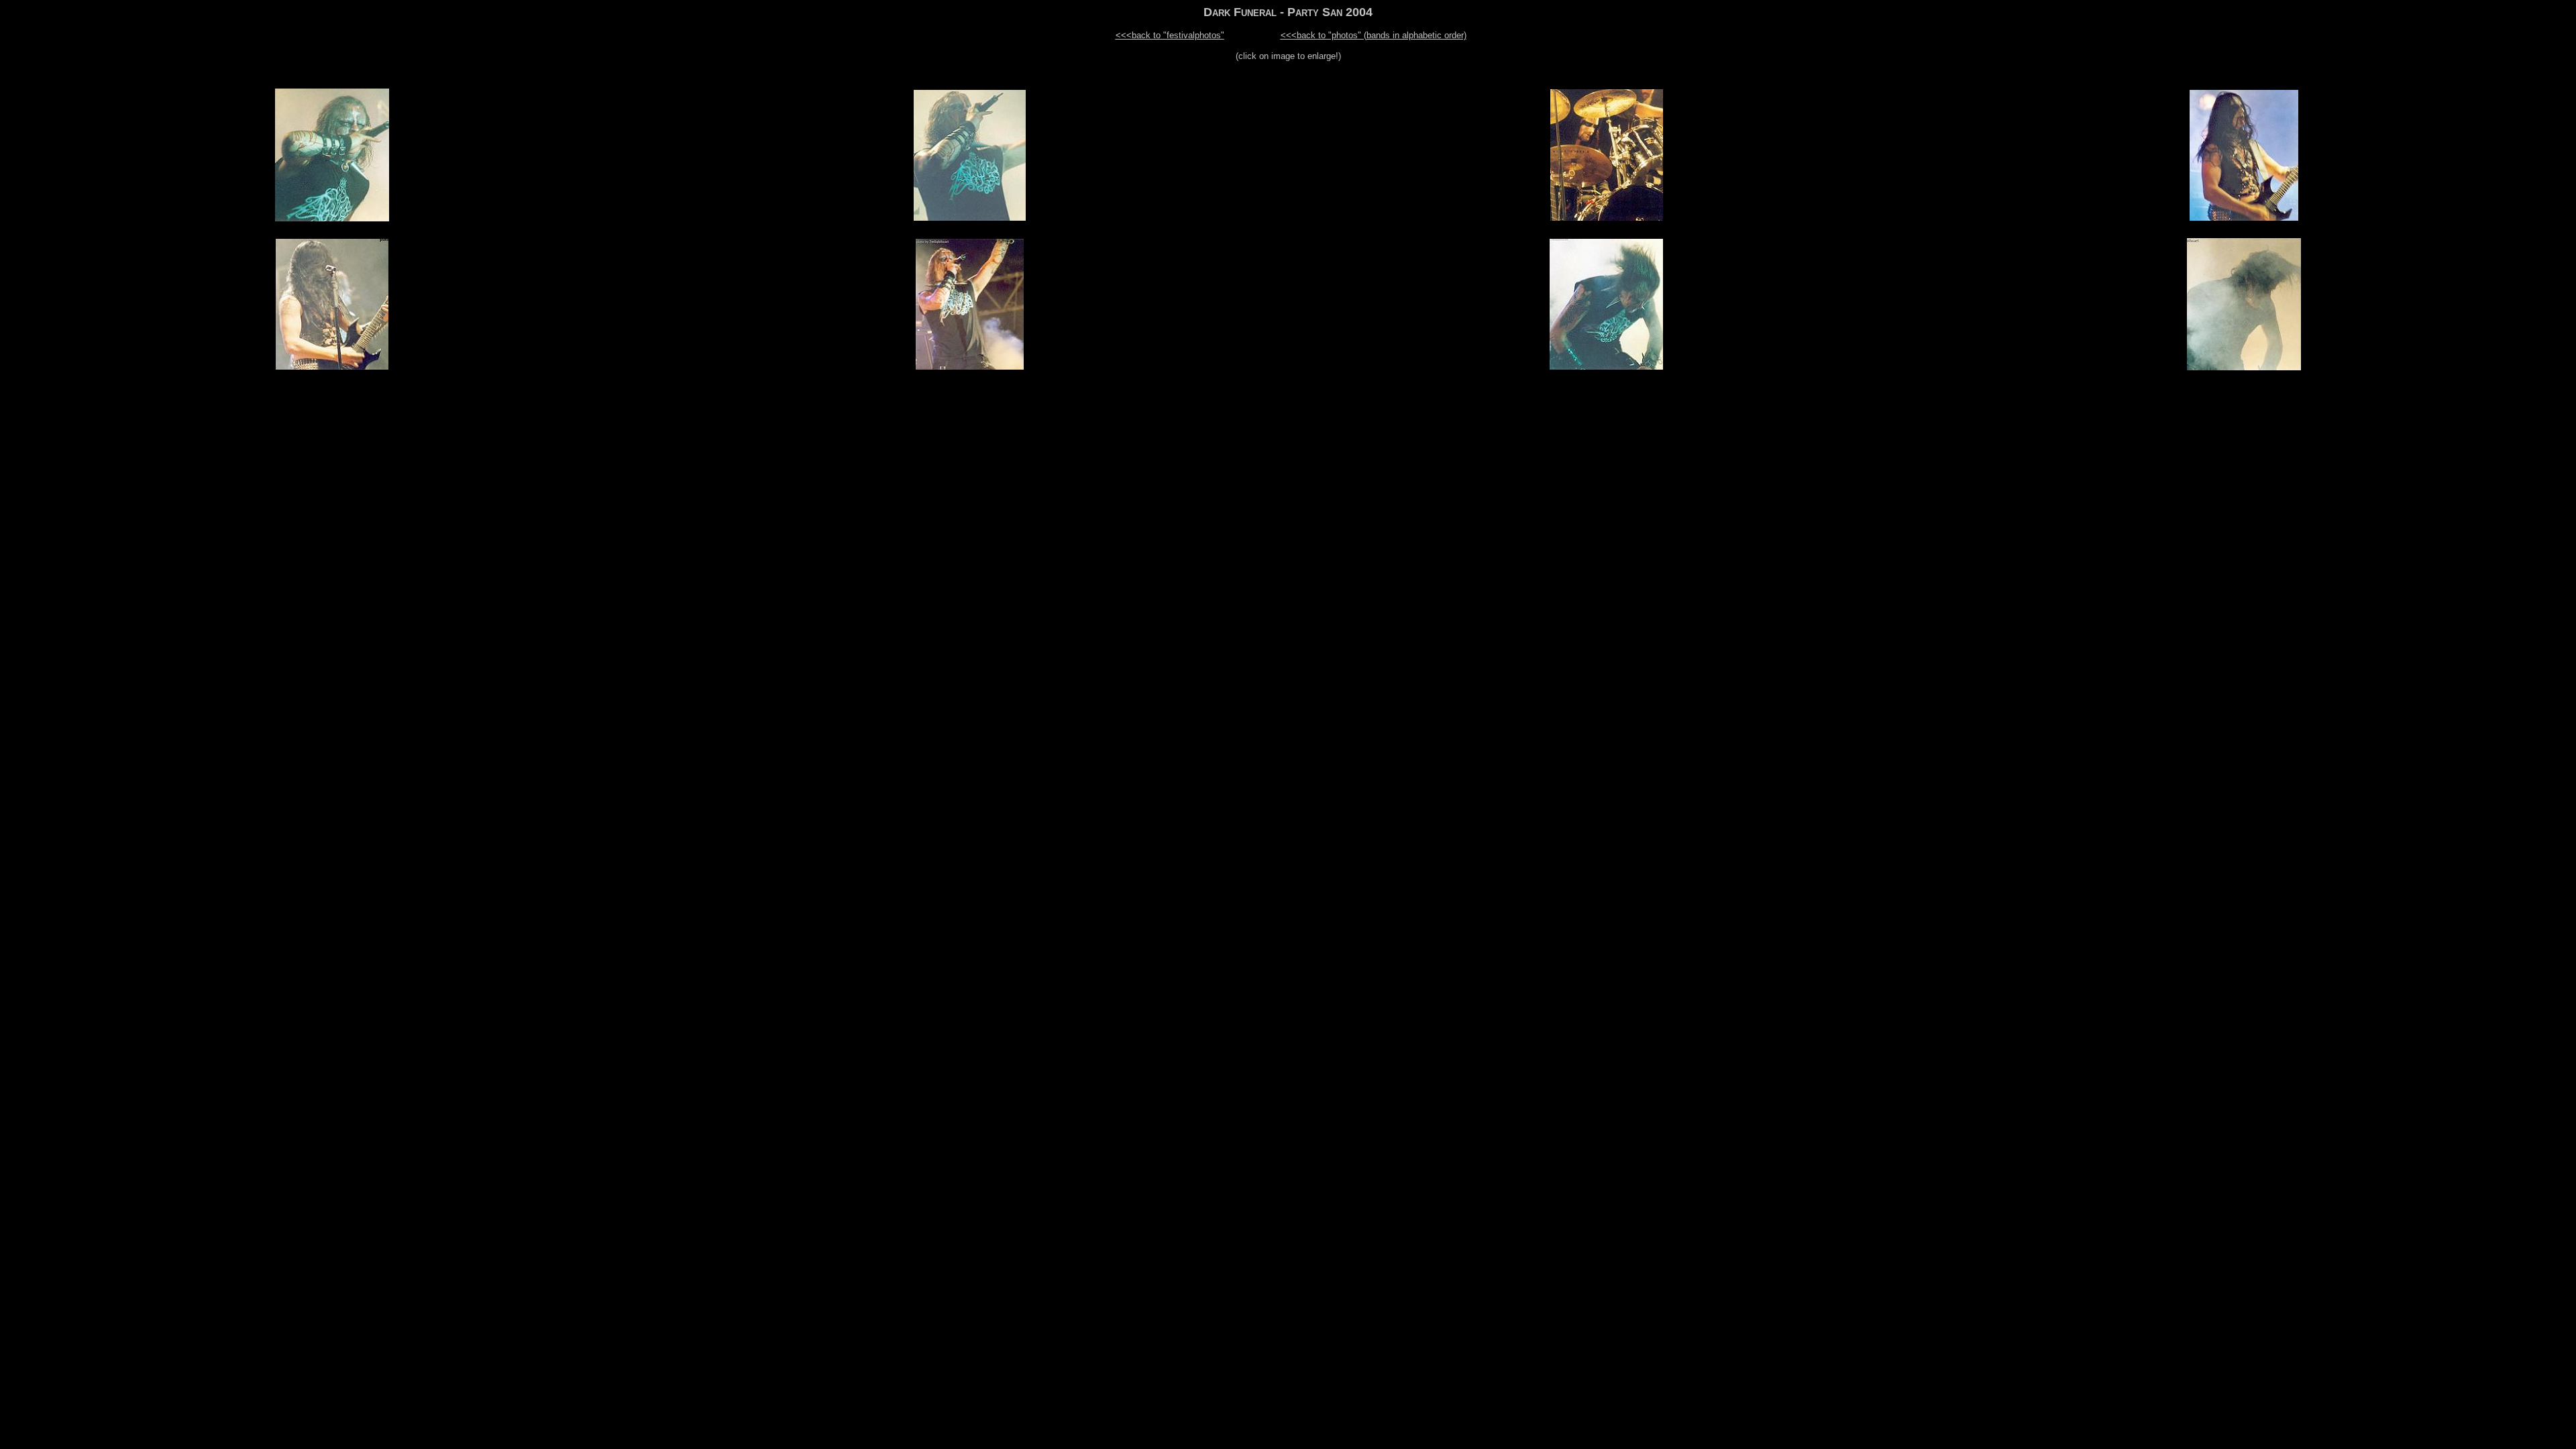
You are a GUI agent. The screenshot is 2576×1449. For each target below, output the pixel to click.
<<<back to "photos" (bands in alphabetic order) (1374, 35)
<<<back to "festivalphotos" (1170, 35)
